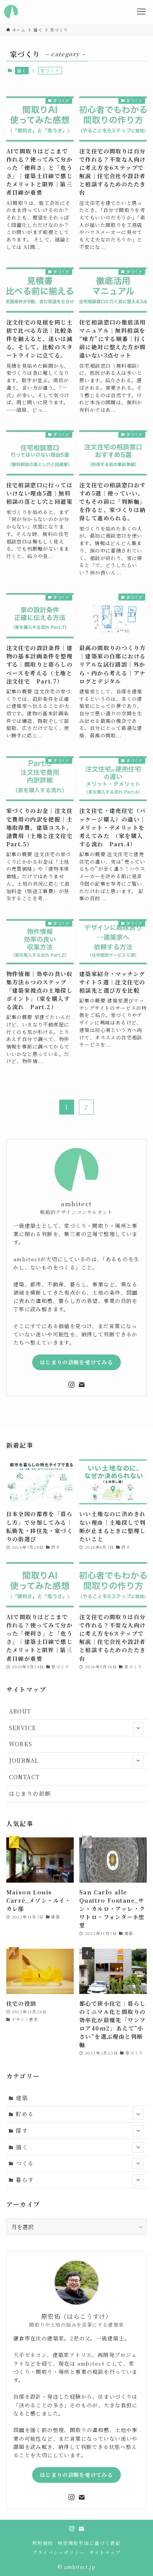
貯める (25, 2114)
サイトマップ (105, 2552)
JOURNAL (24, 1760)
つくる (25, 2163)
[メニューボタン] (141, 12)
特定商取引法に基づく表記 (89, 2543)
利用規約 (43, 2543)
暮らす (25, 2180)
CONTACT (25, 1777)
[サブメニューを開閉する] (138, 1728)
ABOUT (20, 1711)
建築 (22, 2098)
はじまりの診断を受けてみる (76, 1362)
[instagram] (71, 1385)
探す (22, 2130)
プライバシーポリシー (58, 2552)
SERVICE (23, 1728)
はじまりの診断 (30, 1793)
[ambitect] (11, 12)
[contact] (82, 1385)
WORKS (21, 1744)
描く (22, 70)
